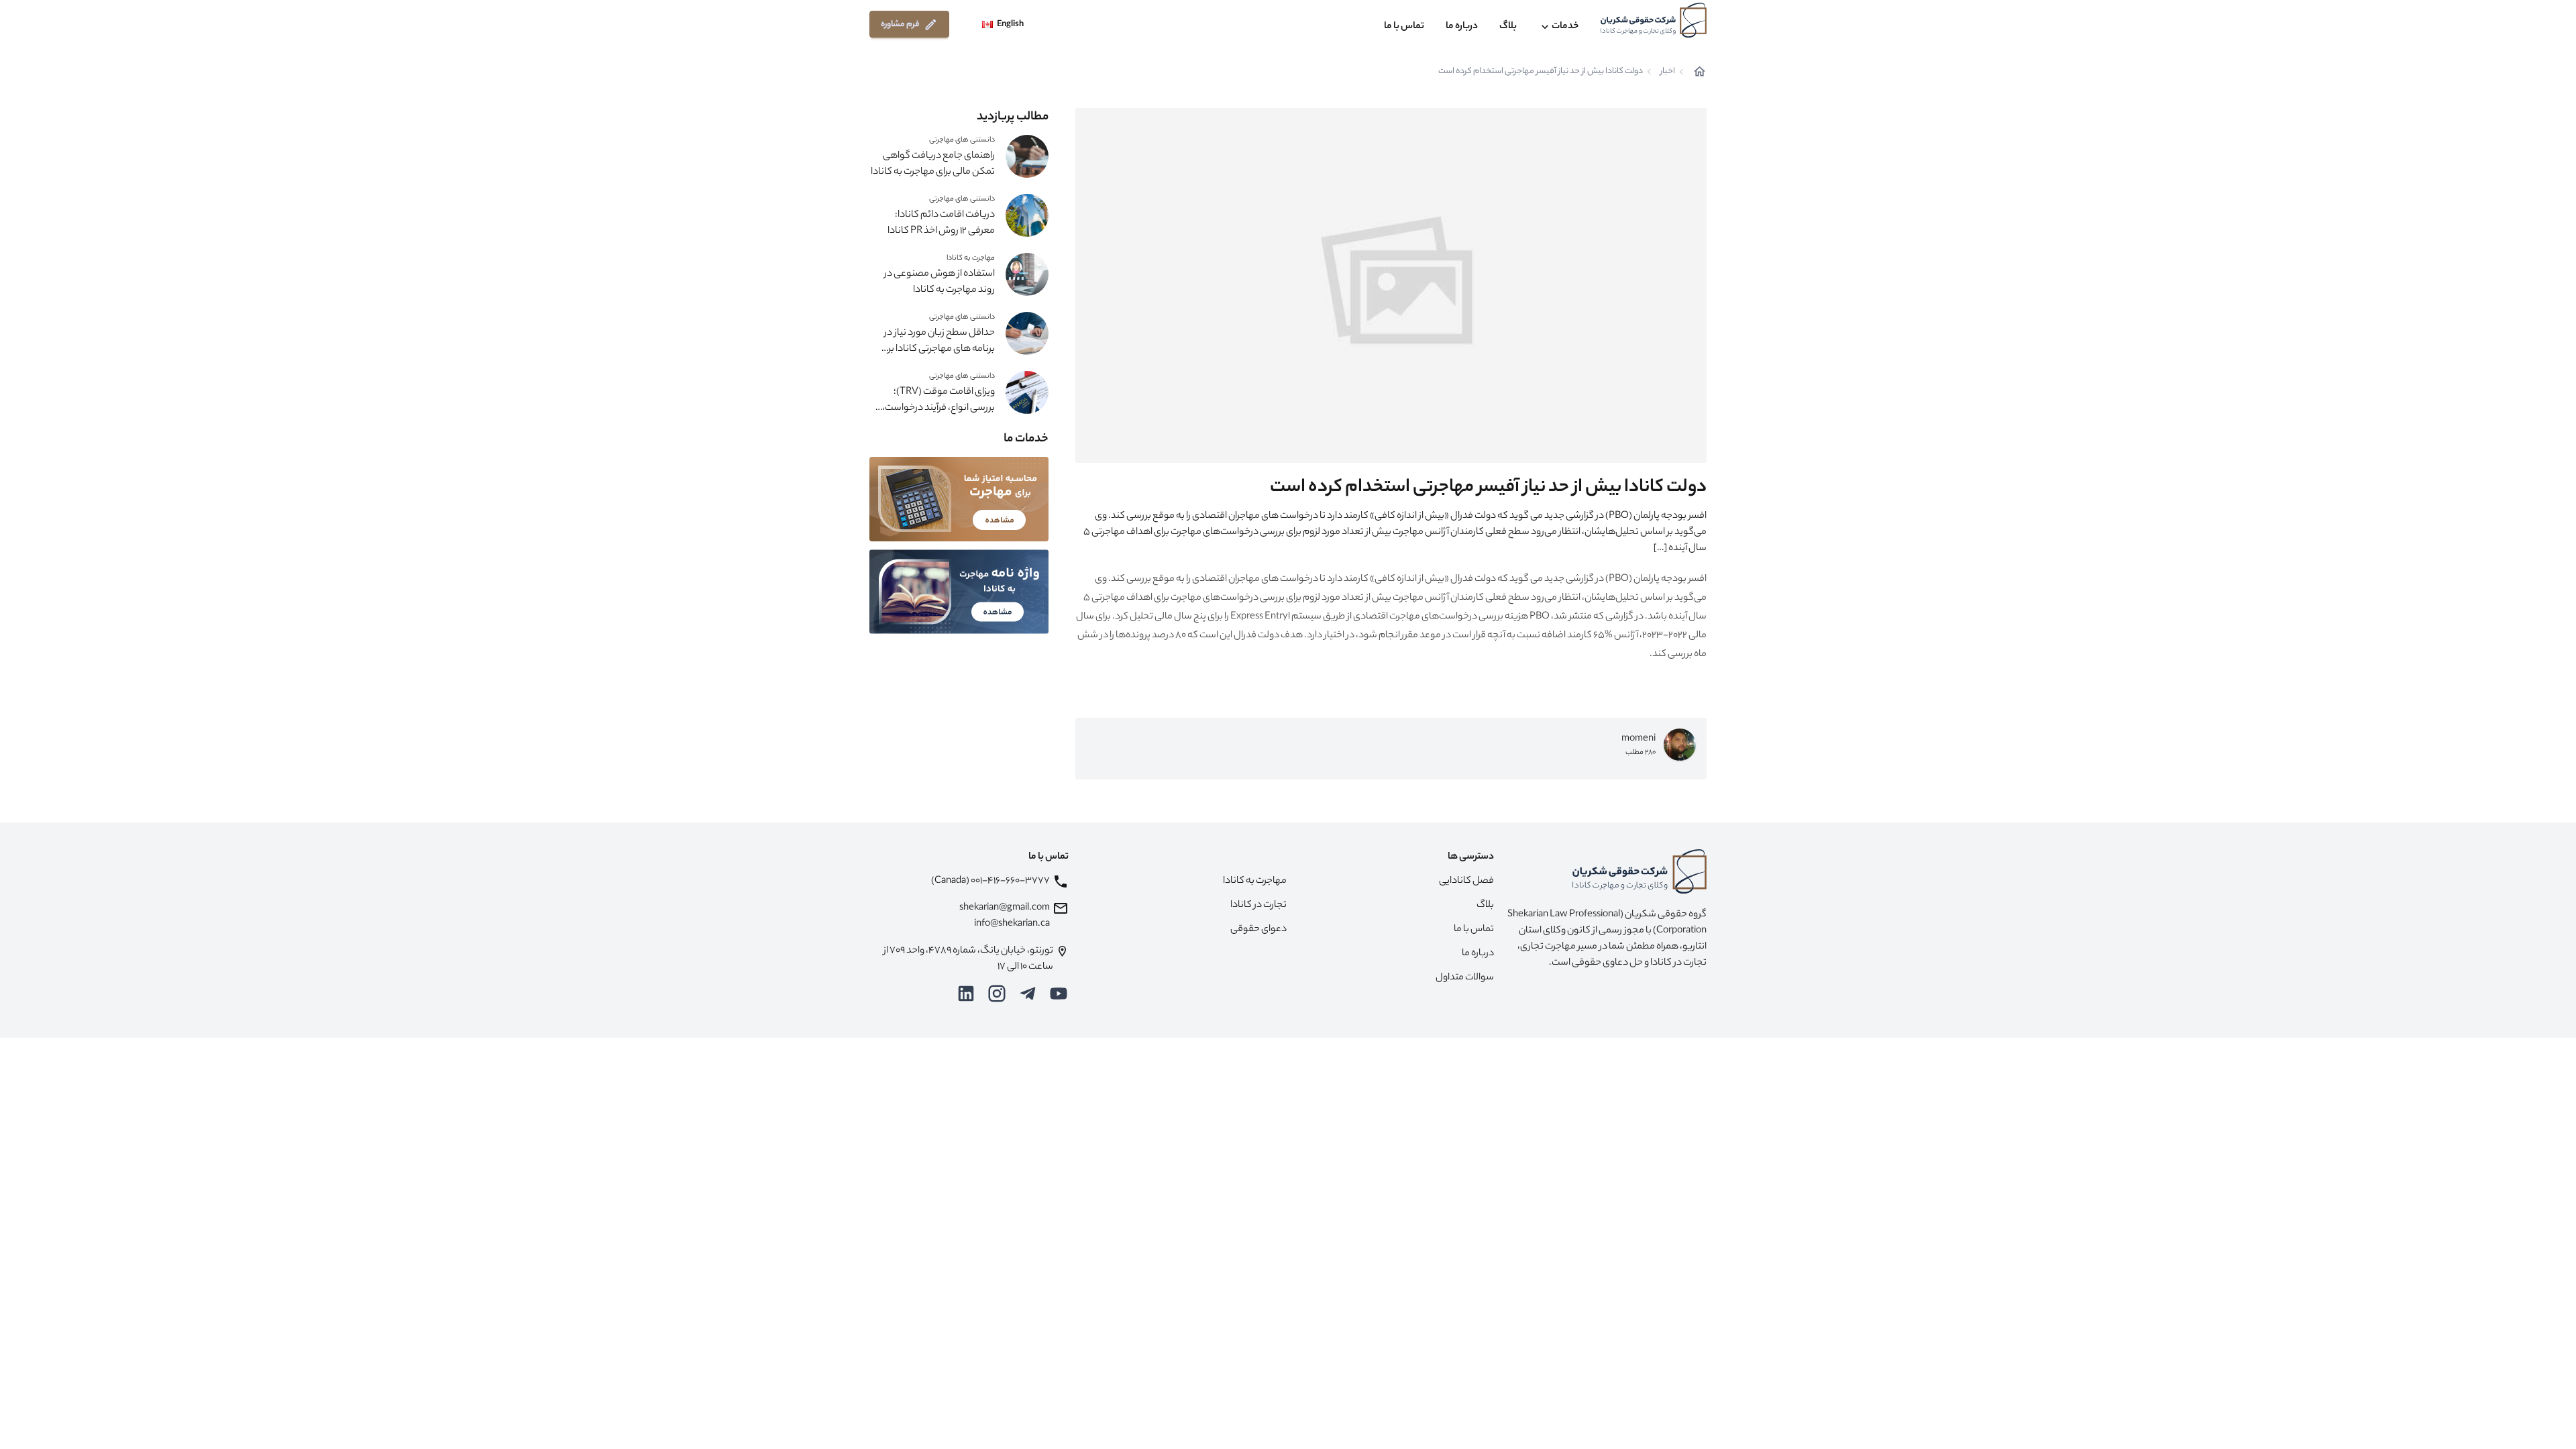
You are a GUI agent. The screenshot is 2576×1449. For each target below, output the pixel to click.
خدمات (1565, 27)
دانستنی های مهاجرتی (962, 140)
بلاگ (1508, 27)
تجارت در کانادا (1258, 906)
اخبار (1668, 72)
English (1010, 24)
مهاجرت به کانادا (971, 258)
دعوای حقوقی (1258, 930)
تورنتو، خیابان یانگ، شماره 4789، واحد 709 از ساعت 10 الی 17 (968, 959)
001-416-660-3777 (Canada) (990, 881)
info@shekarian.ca (1012, 924)
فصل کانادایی (1466, 881)
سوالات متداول (1465, 978)
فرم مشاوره (900, 24)
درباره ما (1462, 27)
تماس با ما (1404, 27)
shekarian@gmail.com (1005, 908)
